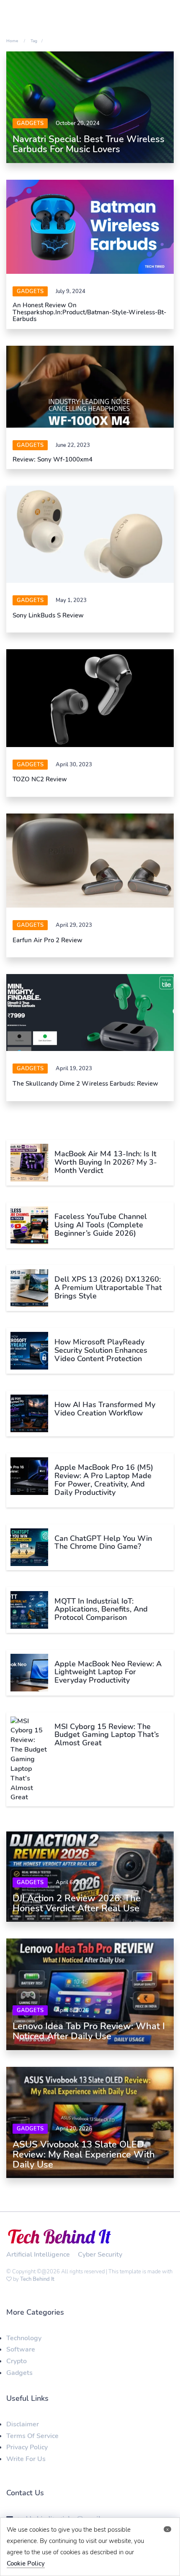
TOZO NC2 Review (40, 779)
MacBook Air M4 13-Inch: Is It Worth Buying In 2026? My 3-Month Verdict (106, 1162)
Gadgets (30, 123)
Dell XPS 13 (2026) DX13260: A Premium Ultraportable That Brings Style (108, 1288)
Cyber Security (100, 2255)
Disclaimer (23, 2424)
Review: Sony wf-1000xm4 (53, 459)
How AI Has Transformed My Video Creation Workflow (105, 1409)
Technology (24, 2338)
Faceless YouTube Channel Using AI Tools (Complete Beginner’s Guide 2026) (101, 1225)
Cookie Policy (26, 2563)
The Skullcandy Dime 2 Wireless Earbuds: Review (85, 1084)
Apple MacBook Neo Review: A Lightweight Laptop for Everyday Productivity (108, 1672)
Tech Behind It (37, 2279)
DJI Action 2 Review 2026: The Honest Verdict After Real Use (77, 1903)
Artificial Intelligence (38, 2255)
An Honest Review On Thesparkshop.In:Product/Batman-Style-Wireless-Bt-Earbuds (89, 312)
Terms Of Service (32, 2436)
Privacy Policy (27, 2447)
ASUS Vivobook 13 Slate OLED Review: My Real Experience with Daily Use (84, 2155)
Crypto (17, 2361)
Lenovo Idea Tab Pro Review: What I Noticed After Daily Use (89, 2031)
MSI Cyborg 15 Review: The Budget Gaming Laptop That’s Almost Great (107, 1735)
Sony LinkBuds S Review (48, 615)
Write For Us (26, 2459)
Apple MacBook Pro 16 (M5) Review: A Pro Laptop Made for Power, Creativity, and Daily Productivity (104, 1480)
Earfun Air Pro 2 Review (48, 940)
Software (21, 2349)
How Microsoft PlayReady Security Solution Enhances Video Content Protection (101, 1350)
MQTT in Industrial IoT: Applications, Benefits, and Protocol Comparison (101, 1609)
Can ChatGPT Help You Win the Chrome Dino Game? (103, 1543)
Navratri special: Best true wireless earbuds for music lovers (89, 144)
